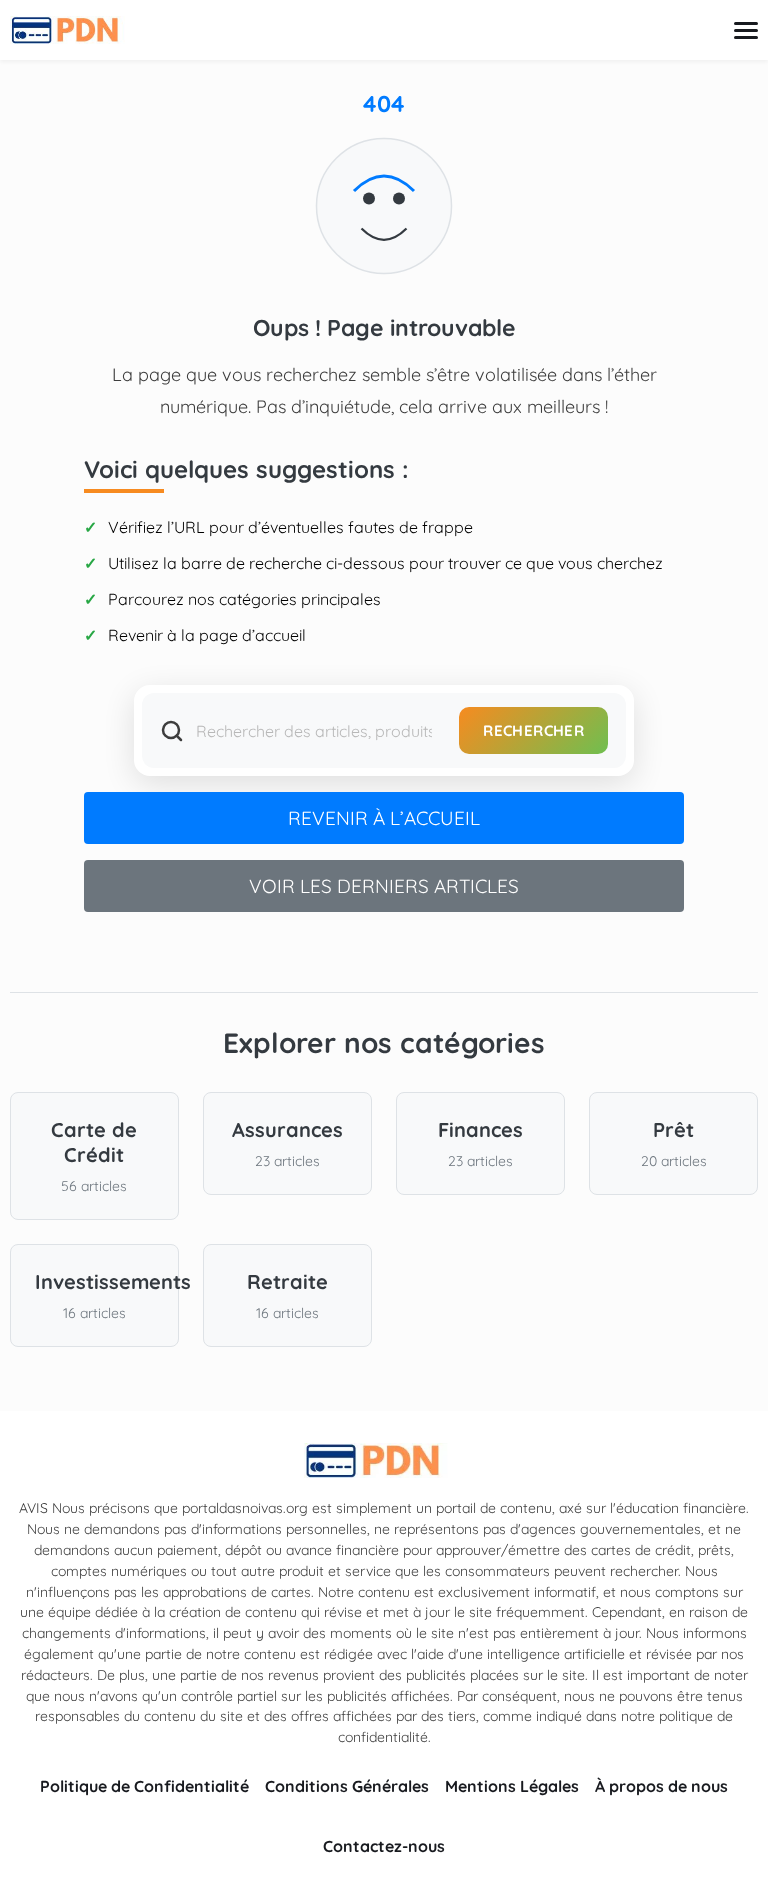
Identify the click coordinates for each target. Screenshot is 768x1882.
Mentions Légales (512, 1786)
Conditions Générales (347, 1786)
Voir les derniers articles (384, 886)
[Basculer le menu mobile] (746, 30)
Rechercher (533, 730)
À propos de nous (661, 1786)
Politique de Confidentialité (144, 1786)
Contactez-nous (384, 1846)
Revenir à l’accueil (384, 818)
